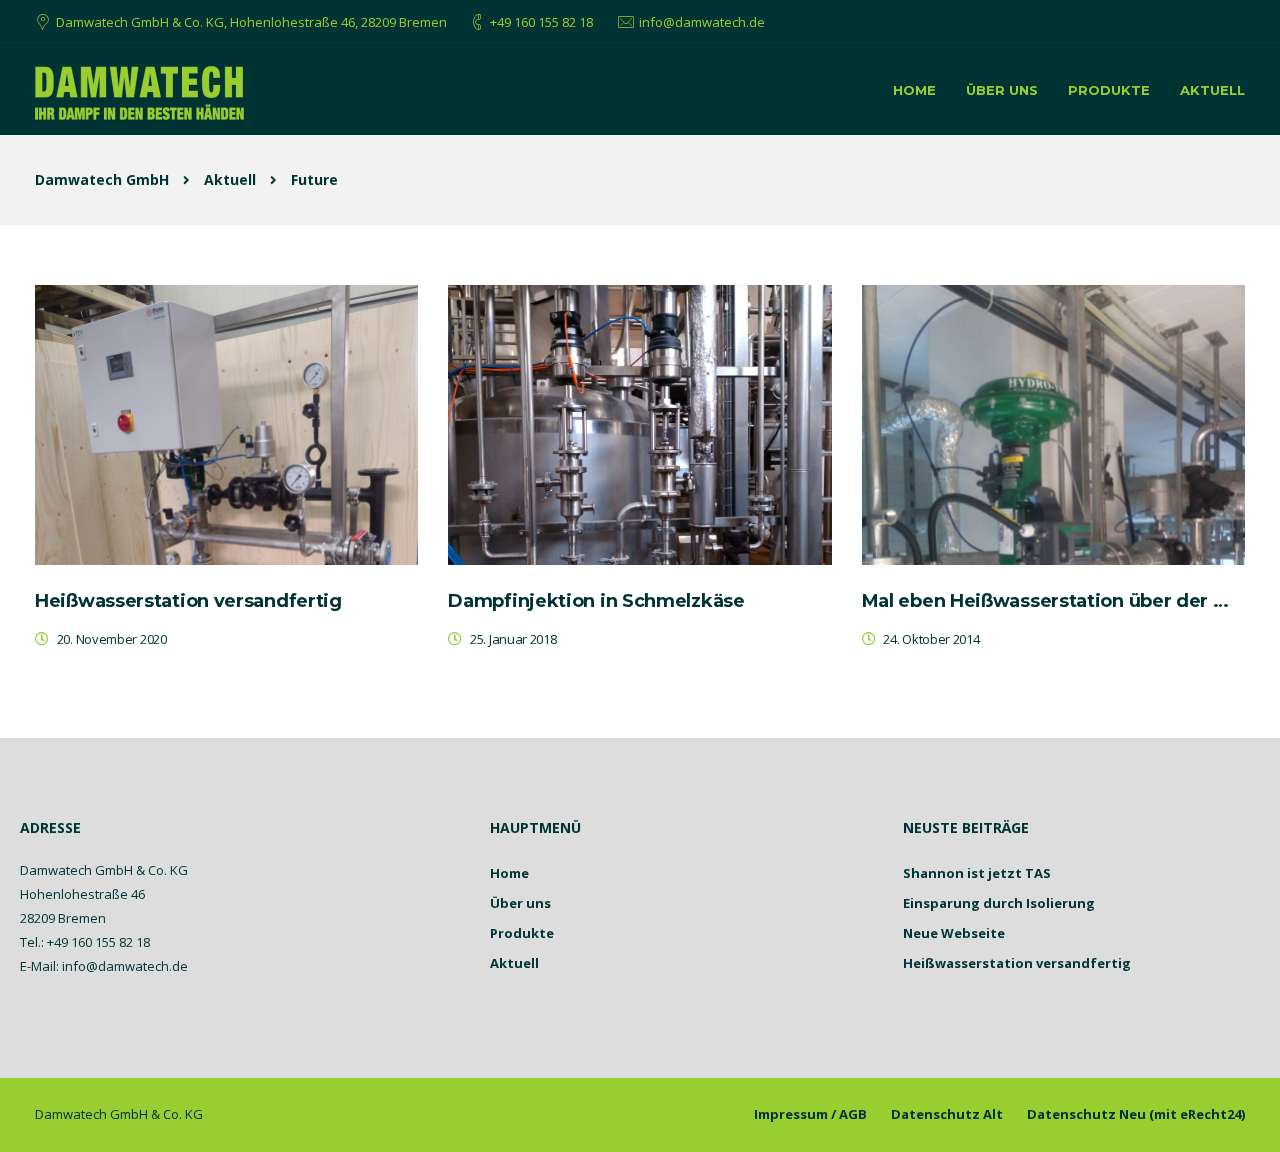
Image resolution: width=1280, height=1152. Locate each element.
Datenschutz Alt (947, 1114)
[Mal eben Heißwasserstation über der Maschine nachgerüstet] (1053, 425)
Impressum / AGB (810, 1114)
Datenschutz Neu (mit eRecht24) (1136, 1114)
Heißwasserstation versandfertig (1017, 963)
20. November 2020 (112, 639)
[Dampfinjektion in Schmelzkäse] (639, 425)
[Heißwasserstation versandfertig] (226, 425)
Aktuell (1212, 90)
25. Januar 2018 (513, 639)
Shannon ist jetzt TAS (977, 873)
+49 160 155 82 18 (541, 22)
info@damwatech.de (702, 22)
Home (914, 90)
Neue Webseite (954, 933)
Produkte (1109, 90)
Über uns (1002, 90)
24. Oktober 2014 (931, 639)
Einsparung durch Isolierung (999, 903)
